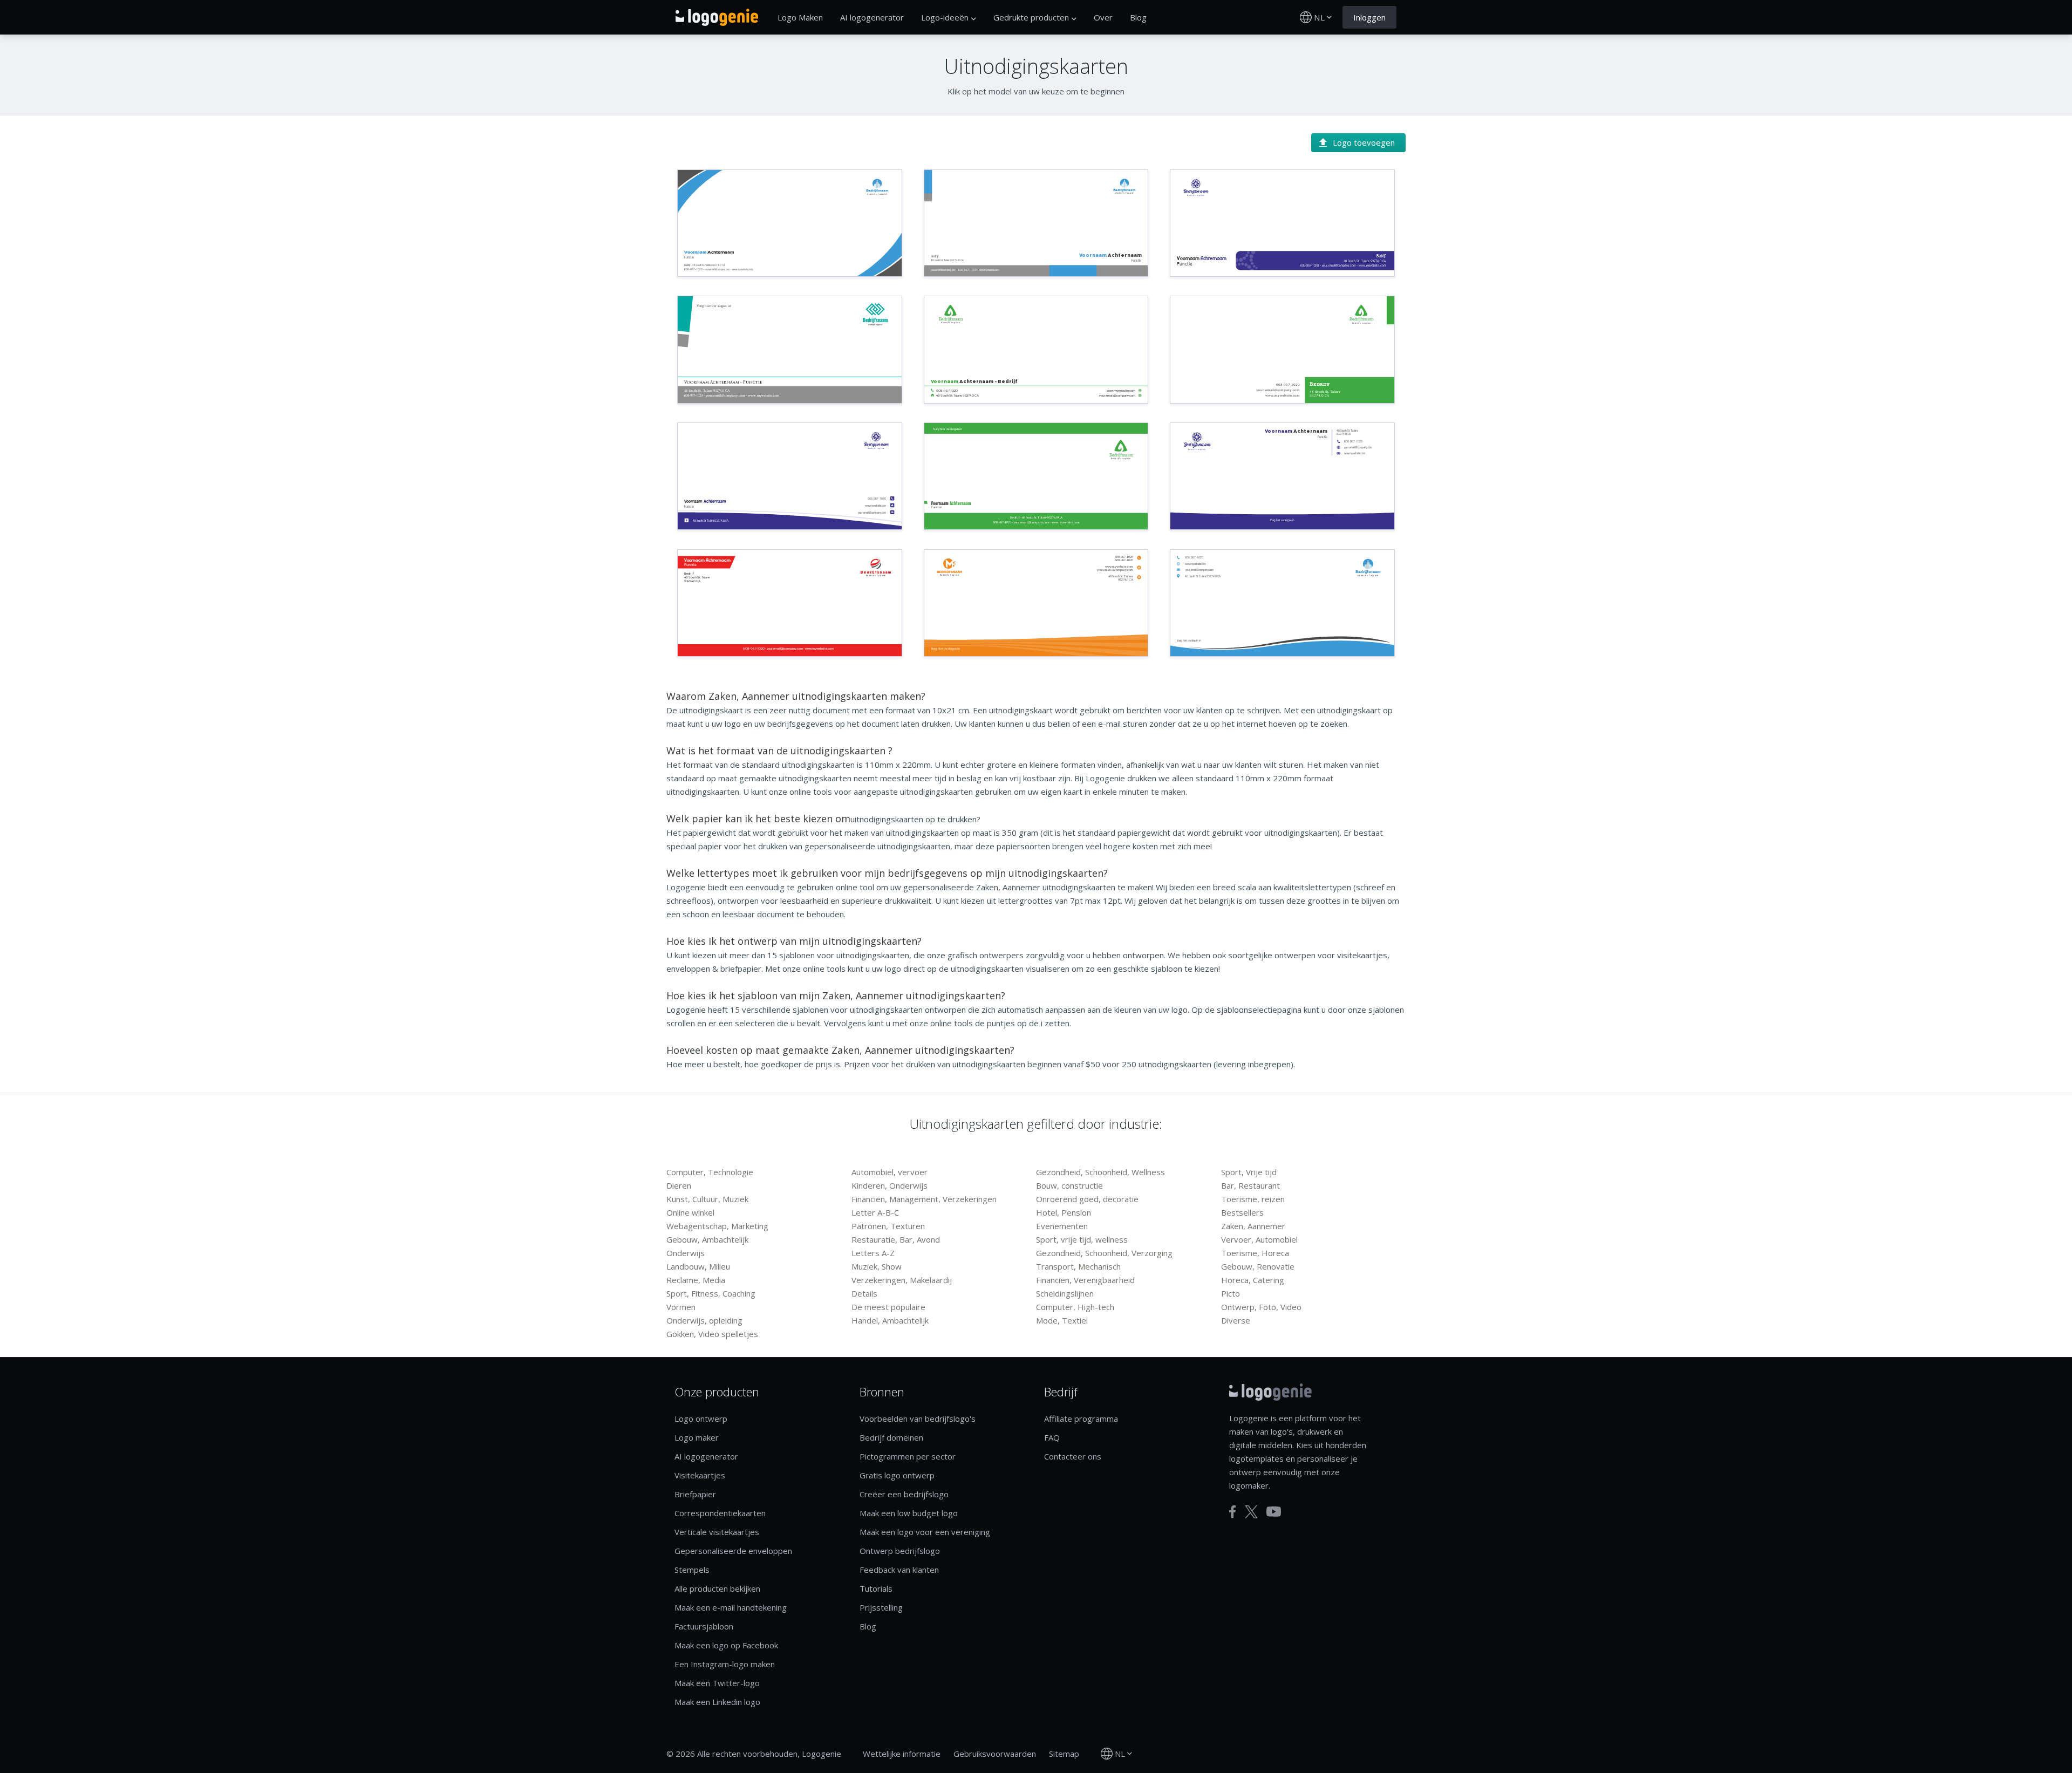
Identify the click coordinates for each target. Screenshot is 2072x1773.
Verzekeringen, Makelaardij (902, 1280)
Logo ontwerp (701, 1419)
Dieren (679, 1185)
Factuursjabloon (704, 1626)
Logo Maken (800, 17)
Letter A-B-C (875, 1212)
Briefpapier (695, 1494)
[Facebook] (1233, 1512)
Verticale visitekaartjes (717, 1532)
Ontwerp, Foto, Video (1261, 1307)
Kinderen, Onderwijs (890, 1185)
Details (864, 1293)
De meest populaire (888, 1307)
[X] (1251, 1512)
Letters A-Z (873, 1253)
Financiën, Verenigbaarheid (1085, 1280)
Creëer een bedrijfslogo (904, 1494)
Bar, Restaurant (1250, 1185)
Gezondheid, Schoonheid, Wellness (1100, 1172)
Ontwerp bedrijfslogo (900, 1551)
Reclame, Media (696, 1280)
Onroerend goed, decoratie (1087, 1199)
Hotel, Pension (1064, 1212)
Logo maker (697, 1437)
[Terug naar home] (717, 17)
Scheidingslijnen (1065, 1293)
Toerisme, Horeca (1255, 1253)
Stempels (692, 1570)
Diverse (1236, 1320)
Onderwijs (686, 1253)
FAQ (1052, 1437)
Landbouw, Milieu (698, 1266)
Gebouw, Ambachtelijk (707, 1239)
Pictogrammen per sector (908, 1456)
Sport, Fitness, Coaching (711, 1293)
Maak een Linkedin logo (717, 1702)
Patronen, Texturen (888, 1226)
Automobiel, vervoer (890, 1172)
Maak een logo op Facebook (726, 1645)
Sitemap (1064, 1754)
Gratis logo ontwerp (897, 1475)
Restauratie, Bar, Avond (896, 1239)
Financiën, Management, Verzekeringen (924, 1199)
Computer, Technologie (710, 1172)
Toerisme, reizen (1253, 1199)
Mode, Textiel (1062, 1320)
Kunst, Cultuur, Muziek (707, 1199)
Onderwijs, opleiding (704, 1320)
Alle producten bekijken (717, 1588)
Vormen (681, 1307)
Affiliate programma (1081, 1419)
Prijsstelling (881, 1607)
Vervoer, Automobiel (1259, 1239)
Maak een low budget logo (909, 1513)
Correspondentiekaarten (720, 1513)
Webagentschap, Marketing (717, 1226)
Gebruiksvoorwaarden (995, 1754)
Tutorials (876, 1588)
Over (1103, 17)
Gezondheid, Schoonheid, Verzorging (1104, 1253)
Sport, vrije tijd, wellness (1082, 1239)
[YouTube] (1274, 1512)
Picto (1231, 1293)
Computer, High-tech (1075, 1307)
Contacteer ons (1073, 1456)
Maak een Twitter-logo (717, 1683)
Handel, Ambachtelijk (890, 1320)
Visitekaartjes (700, 1475)
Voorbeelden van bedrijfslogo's (918, 1419)
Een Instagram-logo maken (725, 1664)
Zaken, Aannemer (1253, 1226)
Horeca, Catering (1253, 1280)
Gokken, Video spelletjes (712, 1334)
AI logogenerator (872, 17)
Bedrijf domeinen (891, 1437)
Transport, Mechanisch (1078, 1266)
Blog (1138, 17)
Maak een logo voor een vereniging (925, 1532)
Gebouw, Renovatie (1258, 1266)
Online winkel (690, 1212)
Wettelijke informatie (902, 1754)
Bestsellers (1242, 1212)
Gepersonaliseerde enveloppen (733, 1551)
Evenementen (1062, 1226)
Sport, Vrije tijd (1249, 1172)
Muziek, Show (877, 1266)
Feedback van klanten (899, 1570)
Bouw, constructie (1069, 1185)
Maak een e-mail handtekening (731, 1607)
